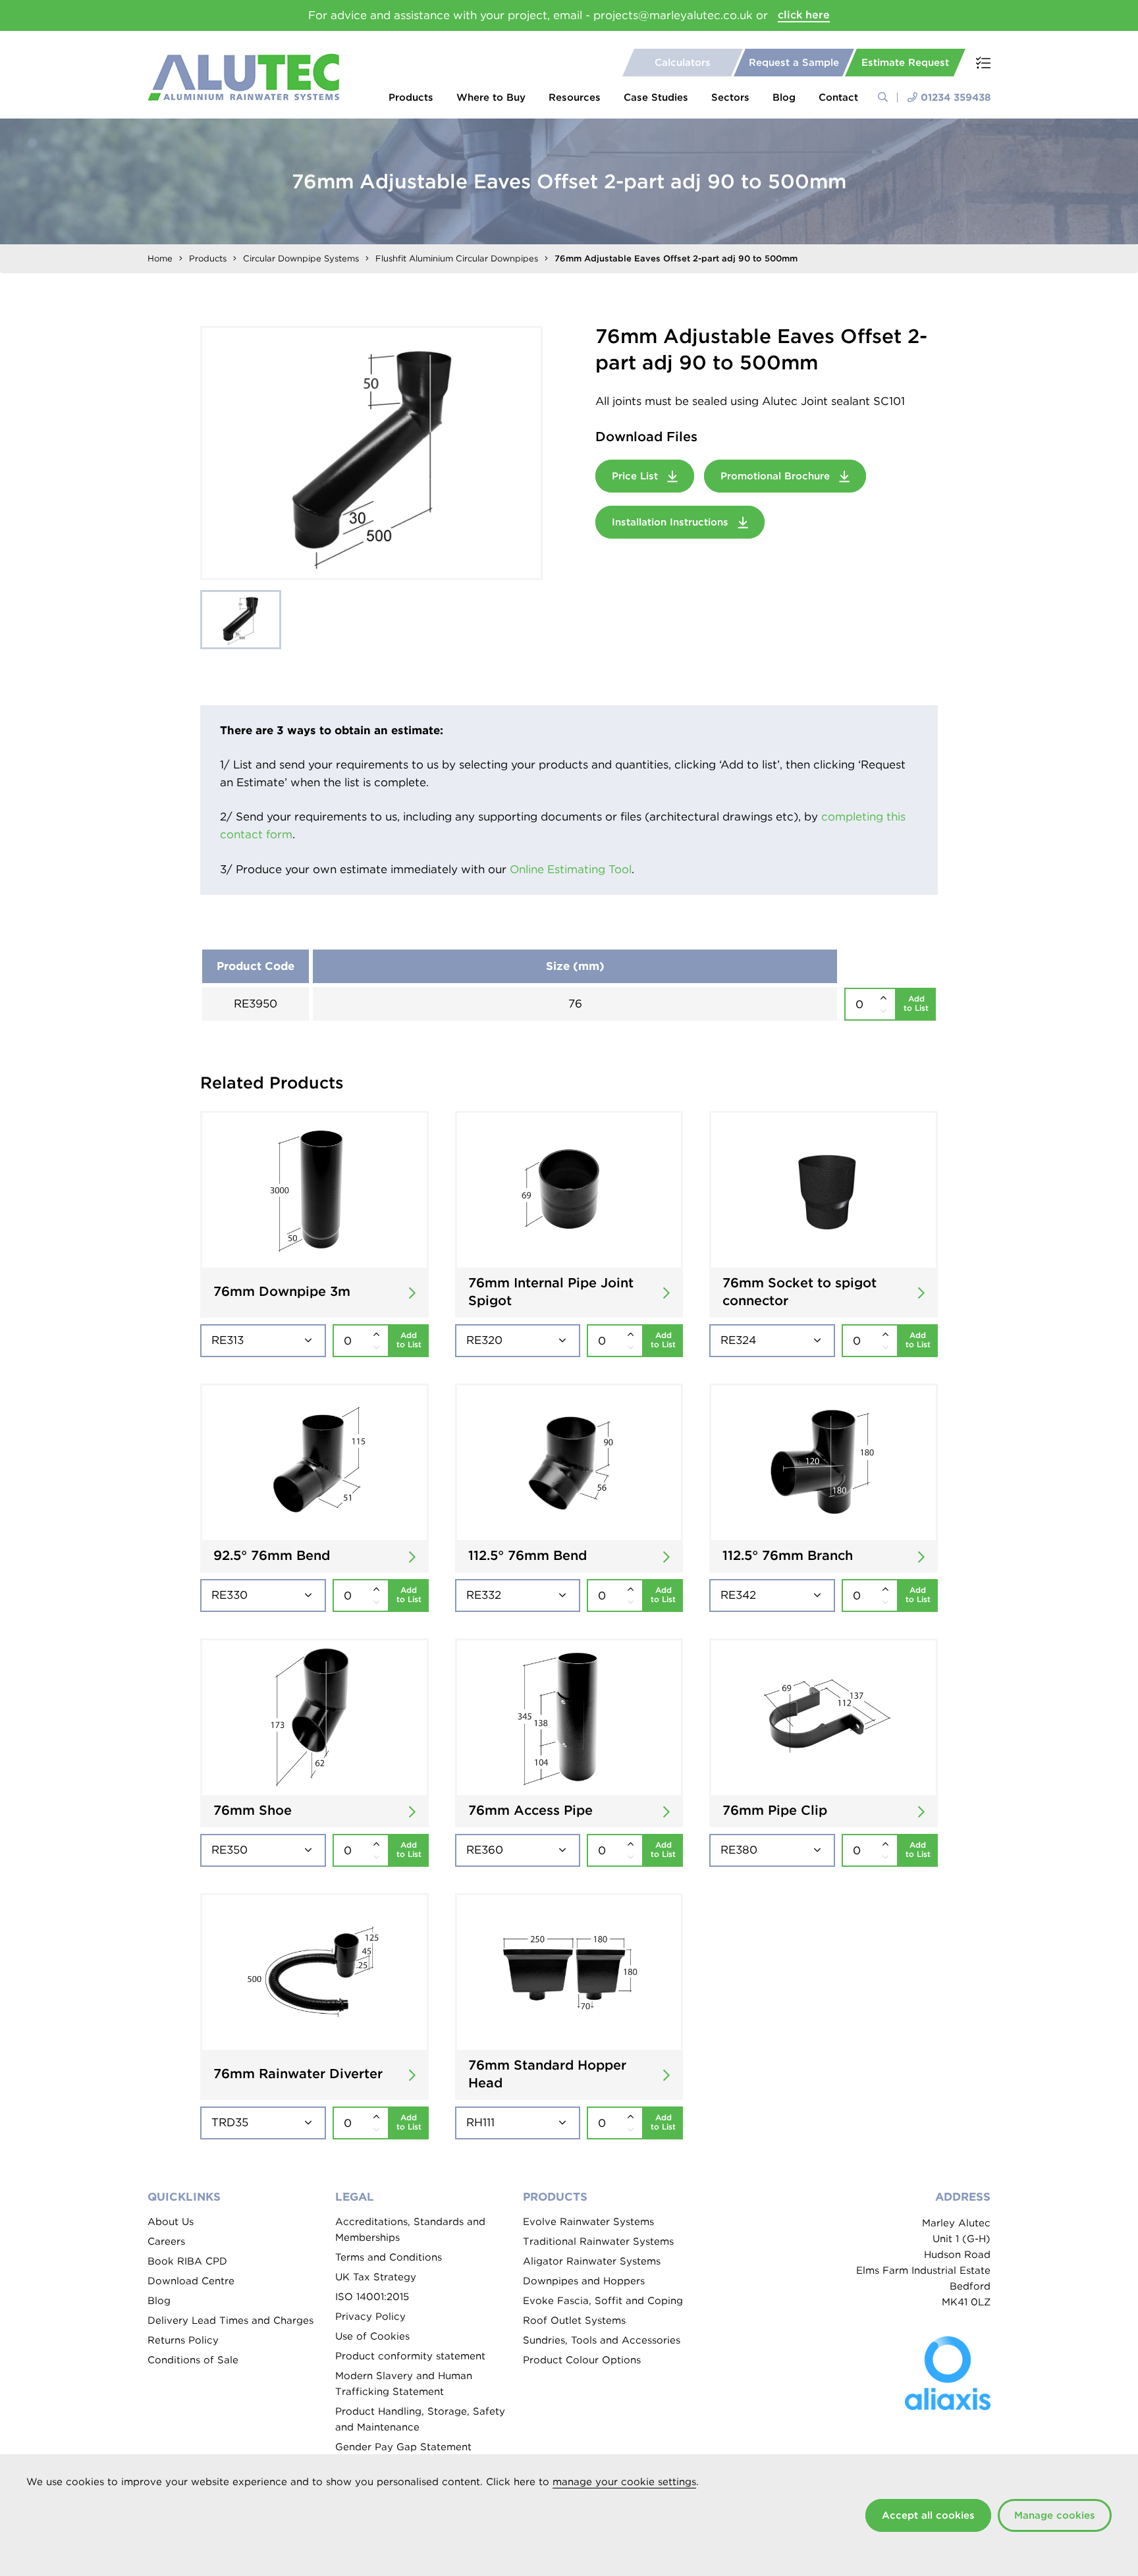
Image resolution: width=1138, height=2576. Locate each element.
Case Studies (656, 97)
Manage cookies (1055, 2515)
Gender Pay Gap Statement (403, 2447)
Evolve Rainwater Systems (588, 2222)
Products (411, 97)
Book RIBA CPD (187, 2261)
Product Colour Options (582, 2360)
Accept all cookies (928, 2515)
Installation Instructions (672, 522)
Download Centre (191, 2281)
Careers (166, 2241)
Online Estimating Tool (571, 869)
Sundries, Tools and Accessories (602, 2340)
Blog (784, 97)
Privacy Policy (370, 2317)
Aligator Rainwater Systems (592, 2261)
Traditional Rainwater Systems (598, 2241)
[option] (371, 453)
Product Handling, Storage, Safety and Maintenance (420, 2419)
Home (160, 258)
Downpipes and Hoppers (584, 2281)
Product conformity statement (410, 2356)
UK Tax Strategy (376, 2277)
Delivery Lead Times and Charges (230, 2321)
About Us (171, 2222)
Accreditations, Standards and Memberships (410, 2230)
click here (804, 15)
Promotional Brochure (777, 476)
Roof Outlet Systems (574, 2321)
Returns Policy (183, 2340)
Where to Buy (491, 97)
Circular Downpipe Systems (301, 258)
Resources (575, 97)
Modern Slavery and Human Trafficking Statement (404, 2384)
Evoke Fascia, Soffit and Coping (603, 2301)
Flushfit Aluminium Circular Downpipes (457, 258)
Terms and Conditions (389, 2257)
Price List (637, 476)
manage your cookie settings (624, 2482)
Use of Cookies (372, 2336)
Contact (838, 97)
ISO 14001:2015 (372, 2297)
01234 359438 (956, 97)
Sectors (730, 97)
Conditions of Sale (193, 2360)
